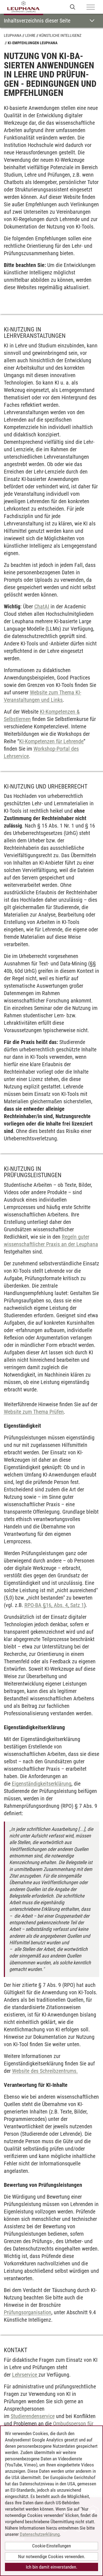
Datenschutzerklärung (40, 2534)
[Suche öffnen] (73, 7)
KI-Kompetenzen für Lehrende (51, 741)
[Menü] (91, 7)
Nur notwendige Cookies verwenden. (52, 2556)
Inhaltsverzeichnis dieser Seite (37, 21)
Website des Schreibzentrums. (45, 2071)
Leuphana (13, 35)
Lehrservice (25, 2375)
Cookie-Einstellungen (51, 2546)
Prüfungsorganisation (28, 2312)
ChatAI (42, 606)
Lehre (30, 35)
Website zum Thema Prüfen (34, 1412)
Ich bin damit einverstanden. (51, 2567)
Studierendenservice (33, 2416)
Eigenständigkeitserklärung (42, 1784)
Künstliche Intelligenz (60, 35)
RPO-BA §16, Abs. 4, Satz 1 (54, 1605)
